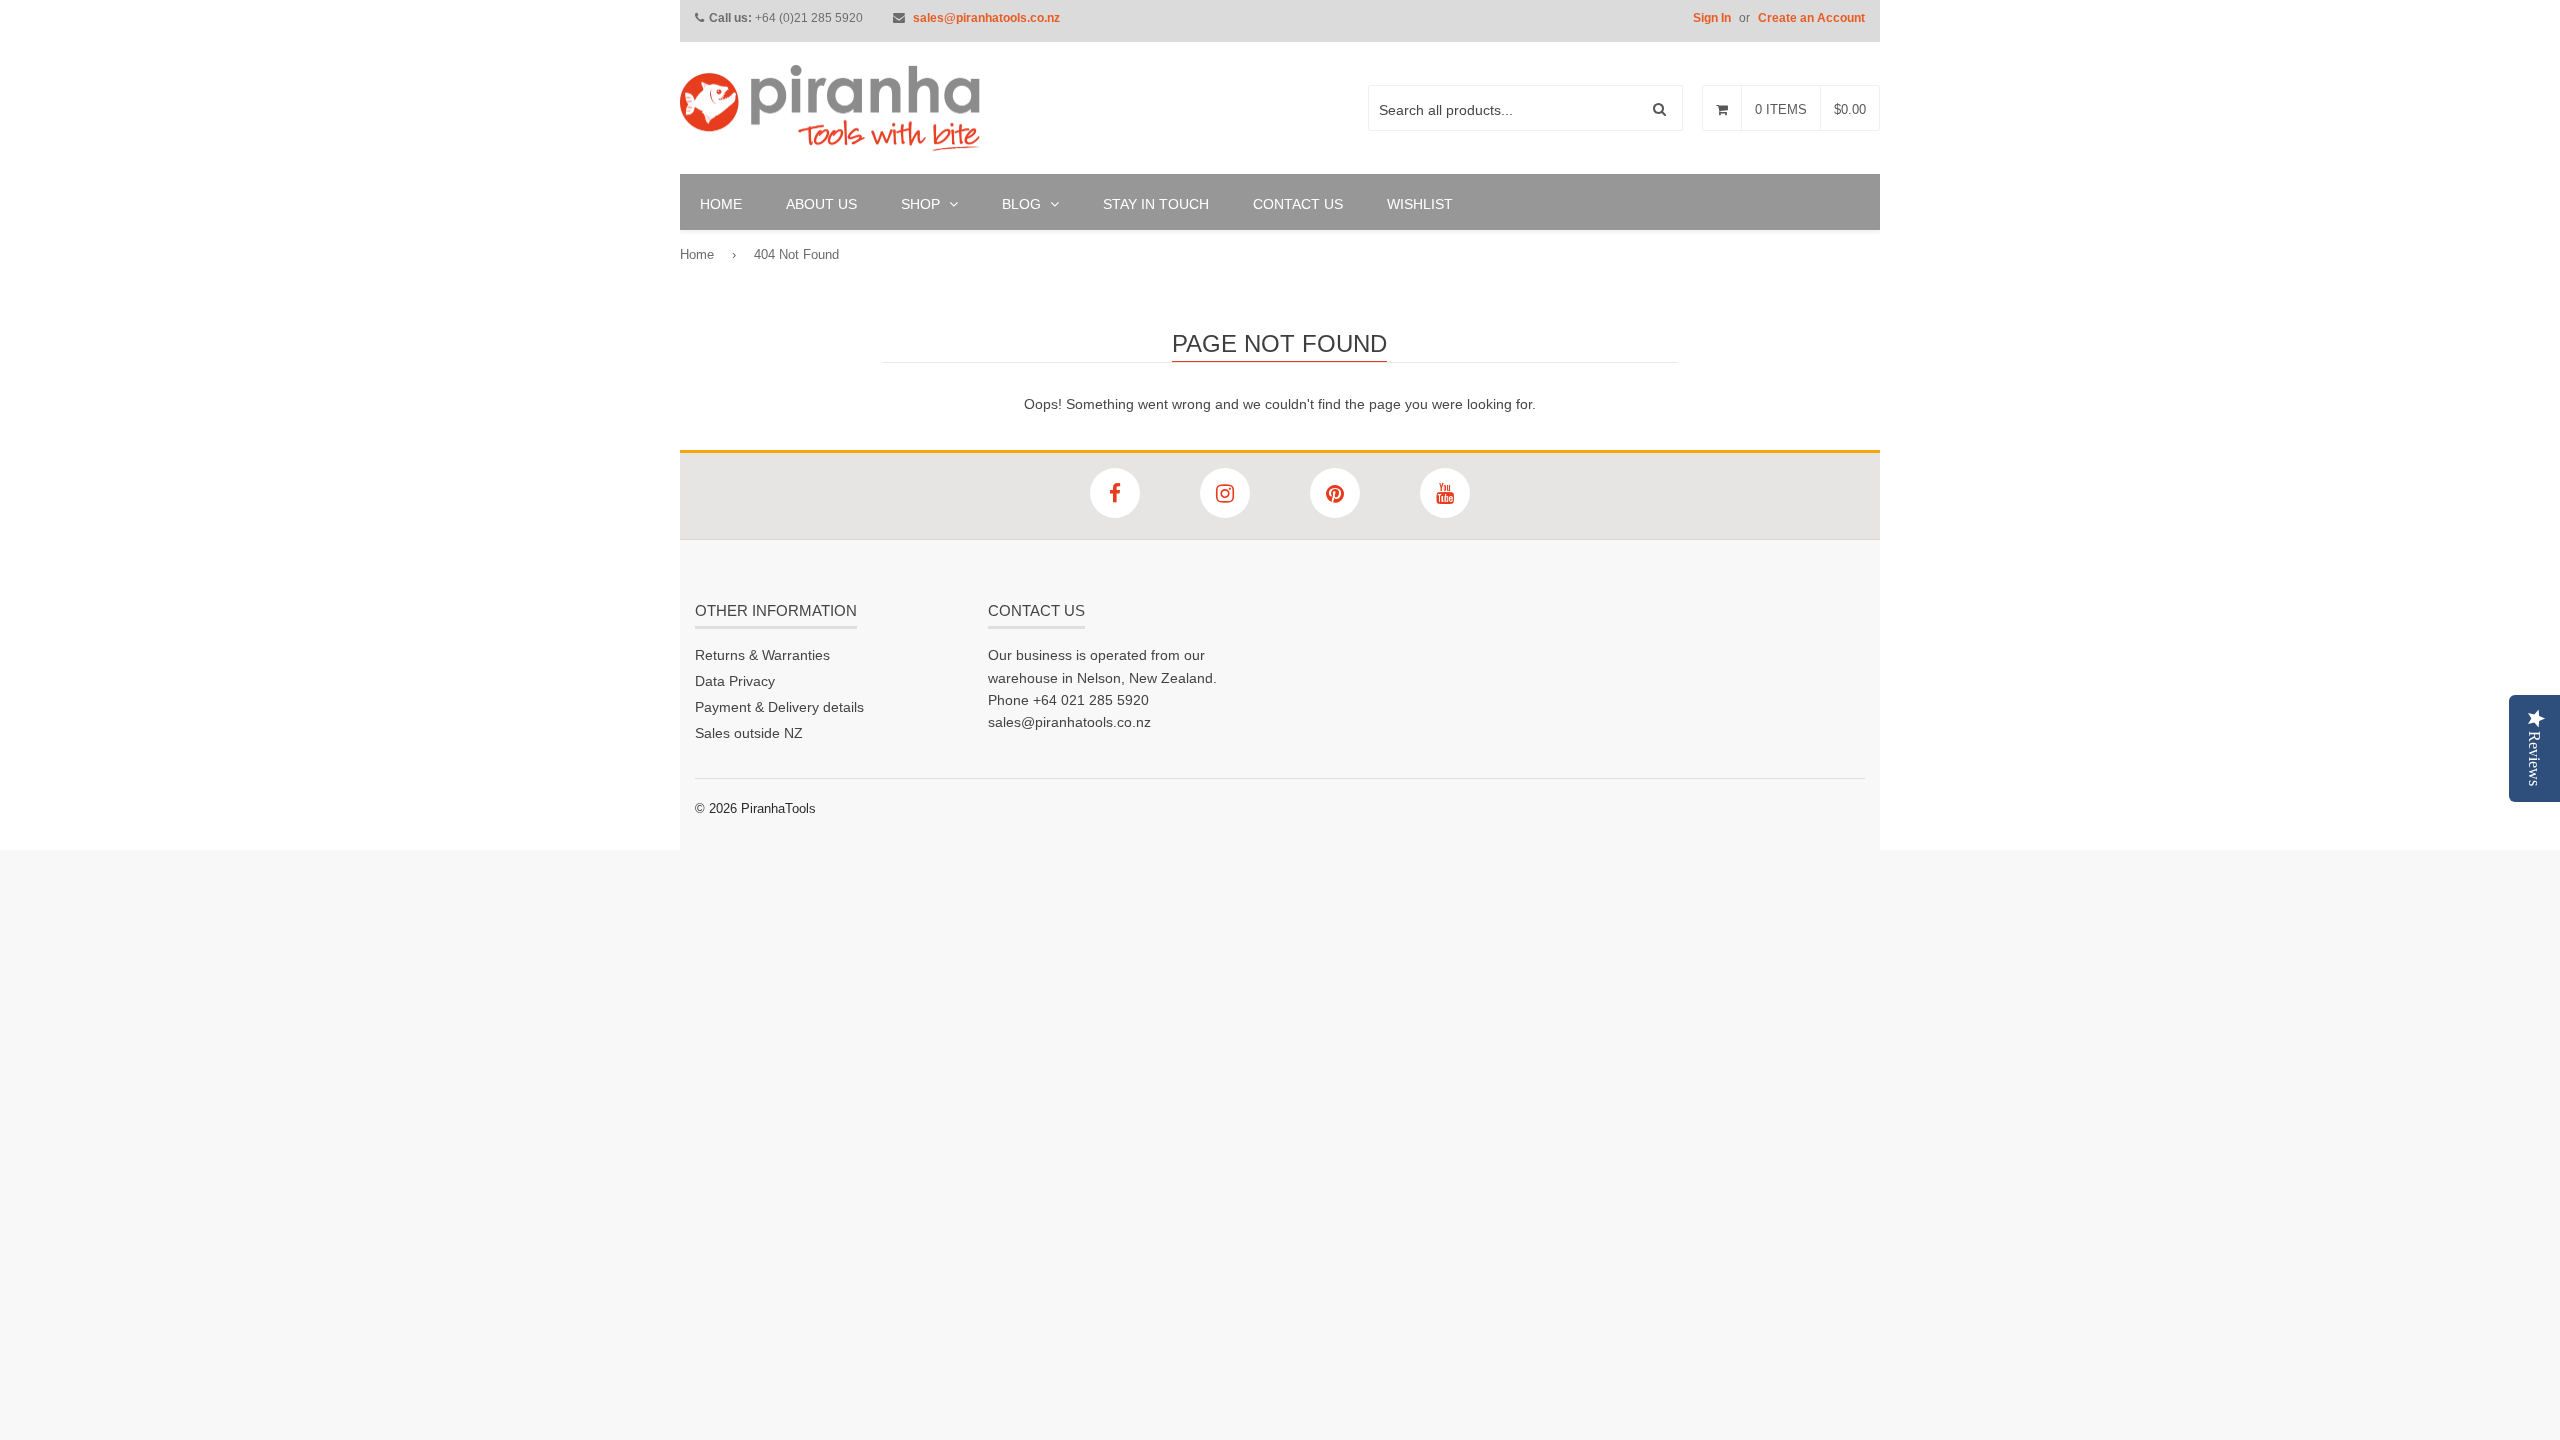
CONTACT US (1298, 204)
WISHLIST (1420, 204)
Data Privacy (735, 681)
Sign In (1712, 18)
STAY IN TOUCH (1156, 204)
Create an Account (1811, 18)
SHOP (922, 204)
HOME (721, 204)
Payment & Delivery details (779, 707)
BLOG (1023, 204)
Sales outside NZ (749, 733)
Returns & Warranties (762, 655)
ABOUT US (821, 204)
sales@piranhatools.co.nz (986, 18)
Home (697, 254)
